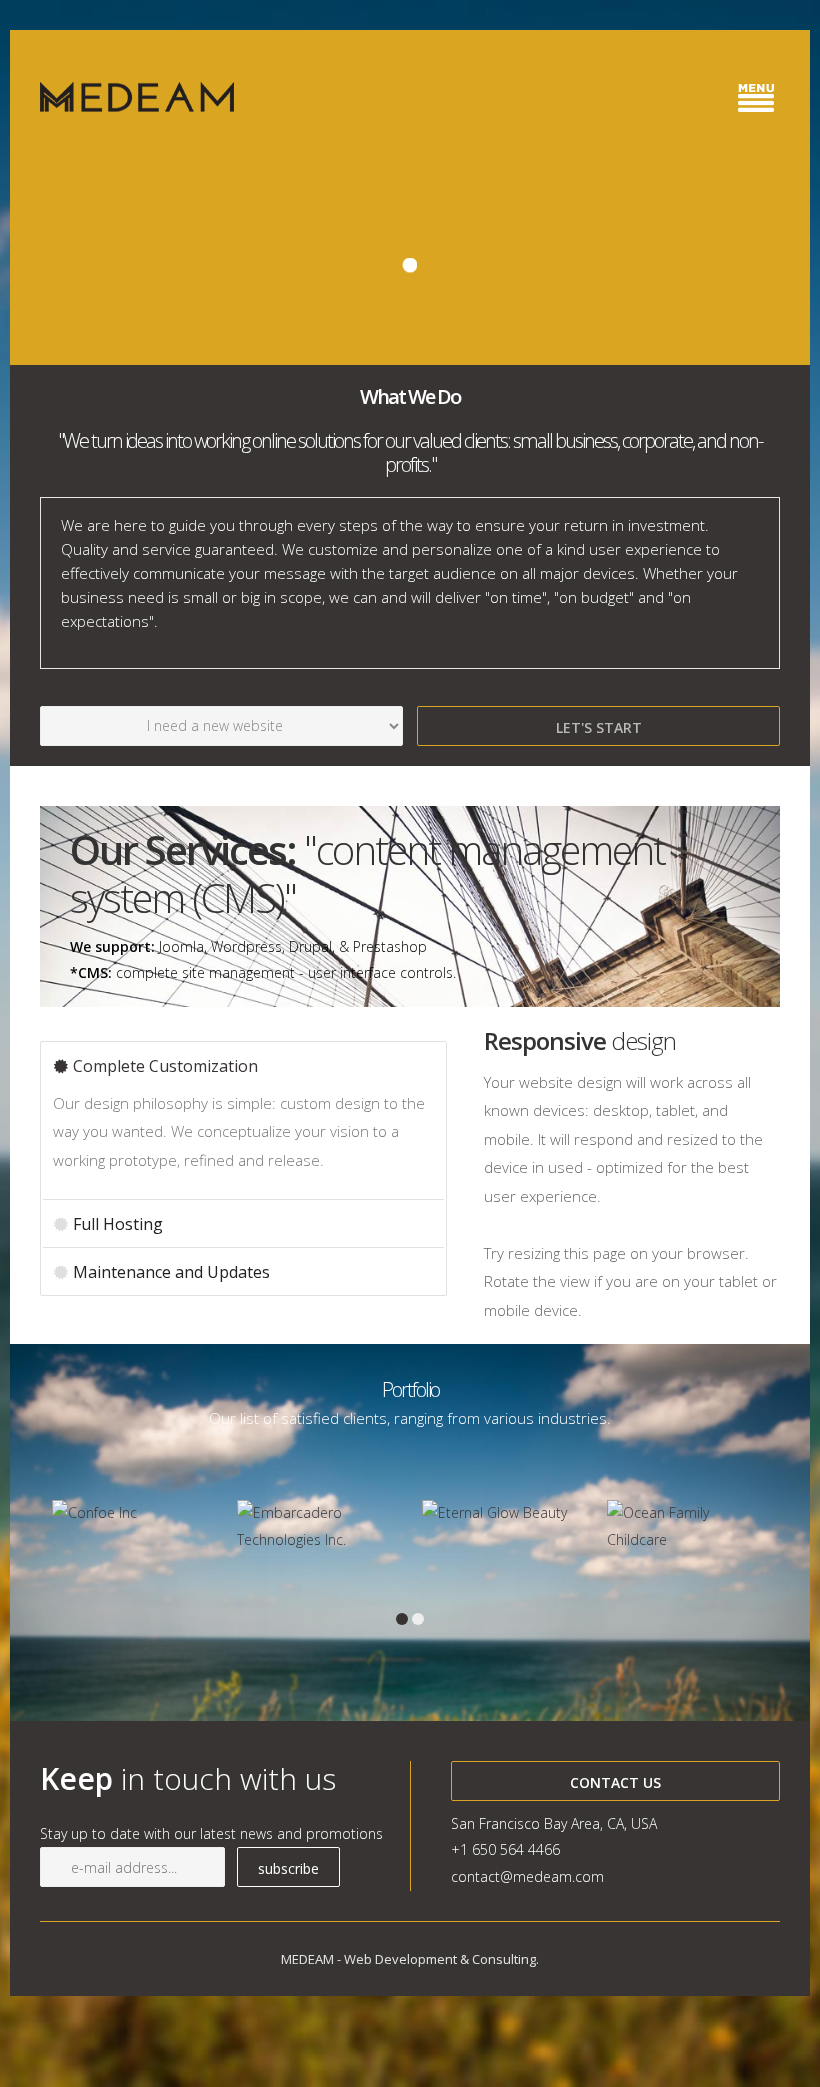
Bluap (137, 97)
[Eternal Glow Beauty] (502, 1513)
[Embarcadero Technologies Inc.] (317, 1526)
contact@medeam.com (527, 1876)
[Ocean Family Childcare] (687, 1526)
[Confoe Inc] (132, 1513)
